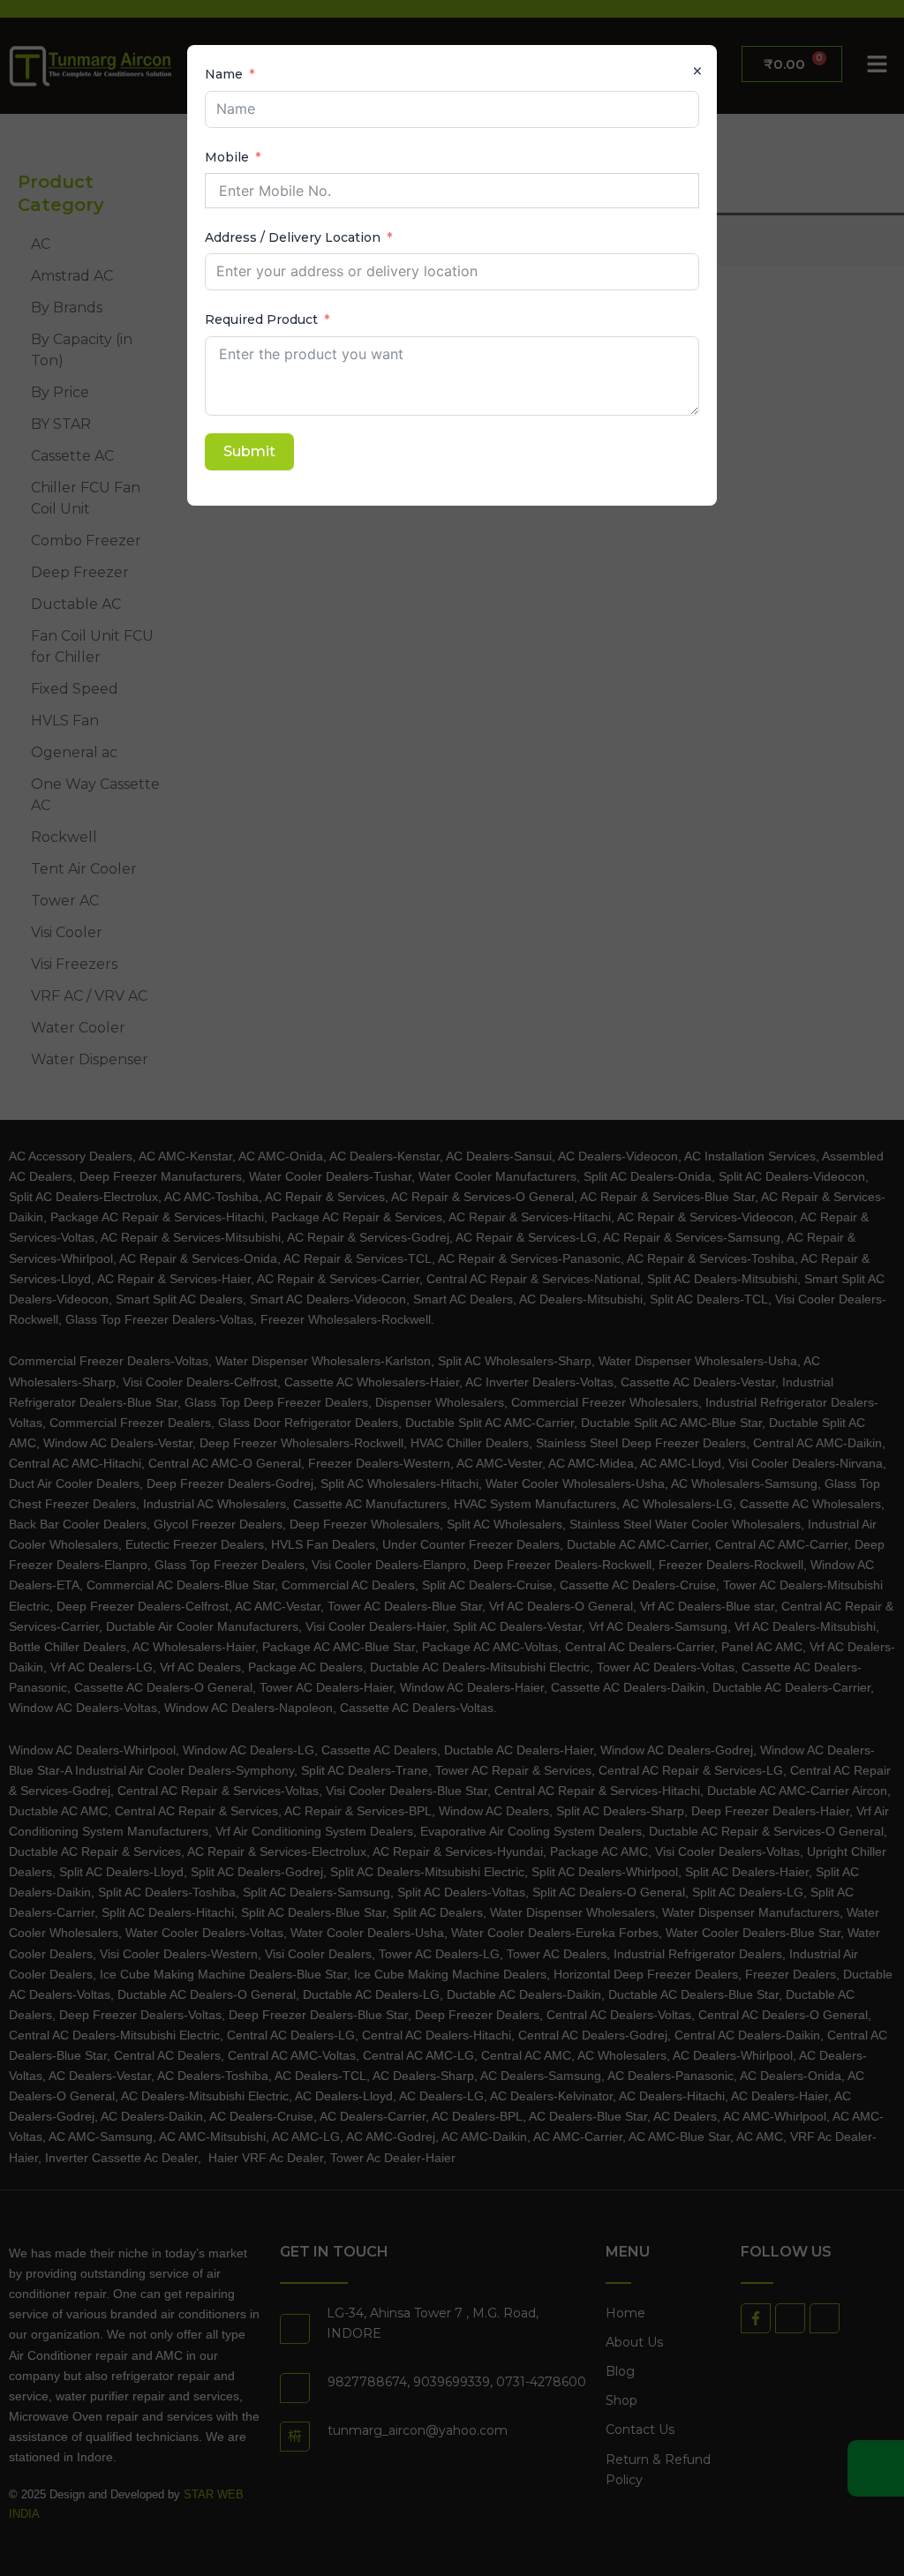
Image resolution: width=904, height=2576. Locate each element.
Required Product (261, 319)
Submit (249, 451)
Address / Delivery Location (293, 237)
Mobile (227, 157)
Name (224, 74)
